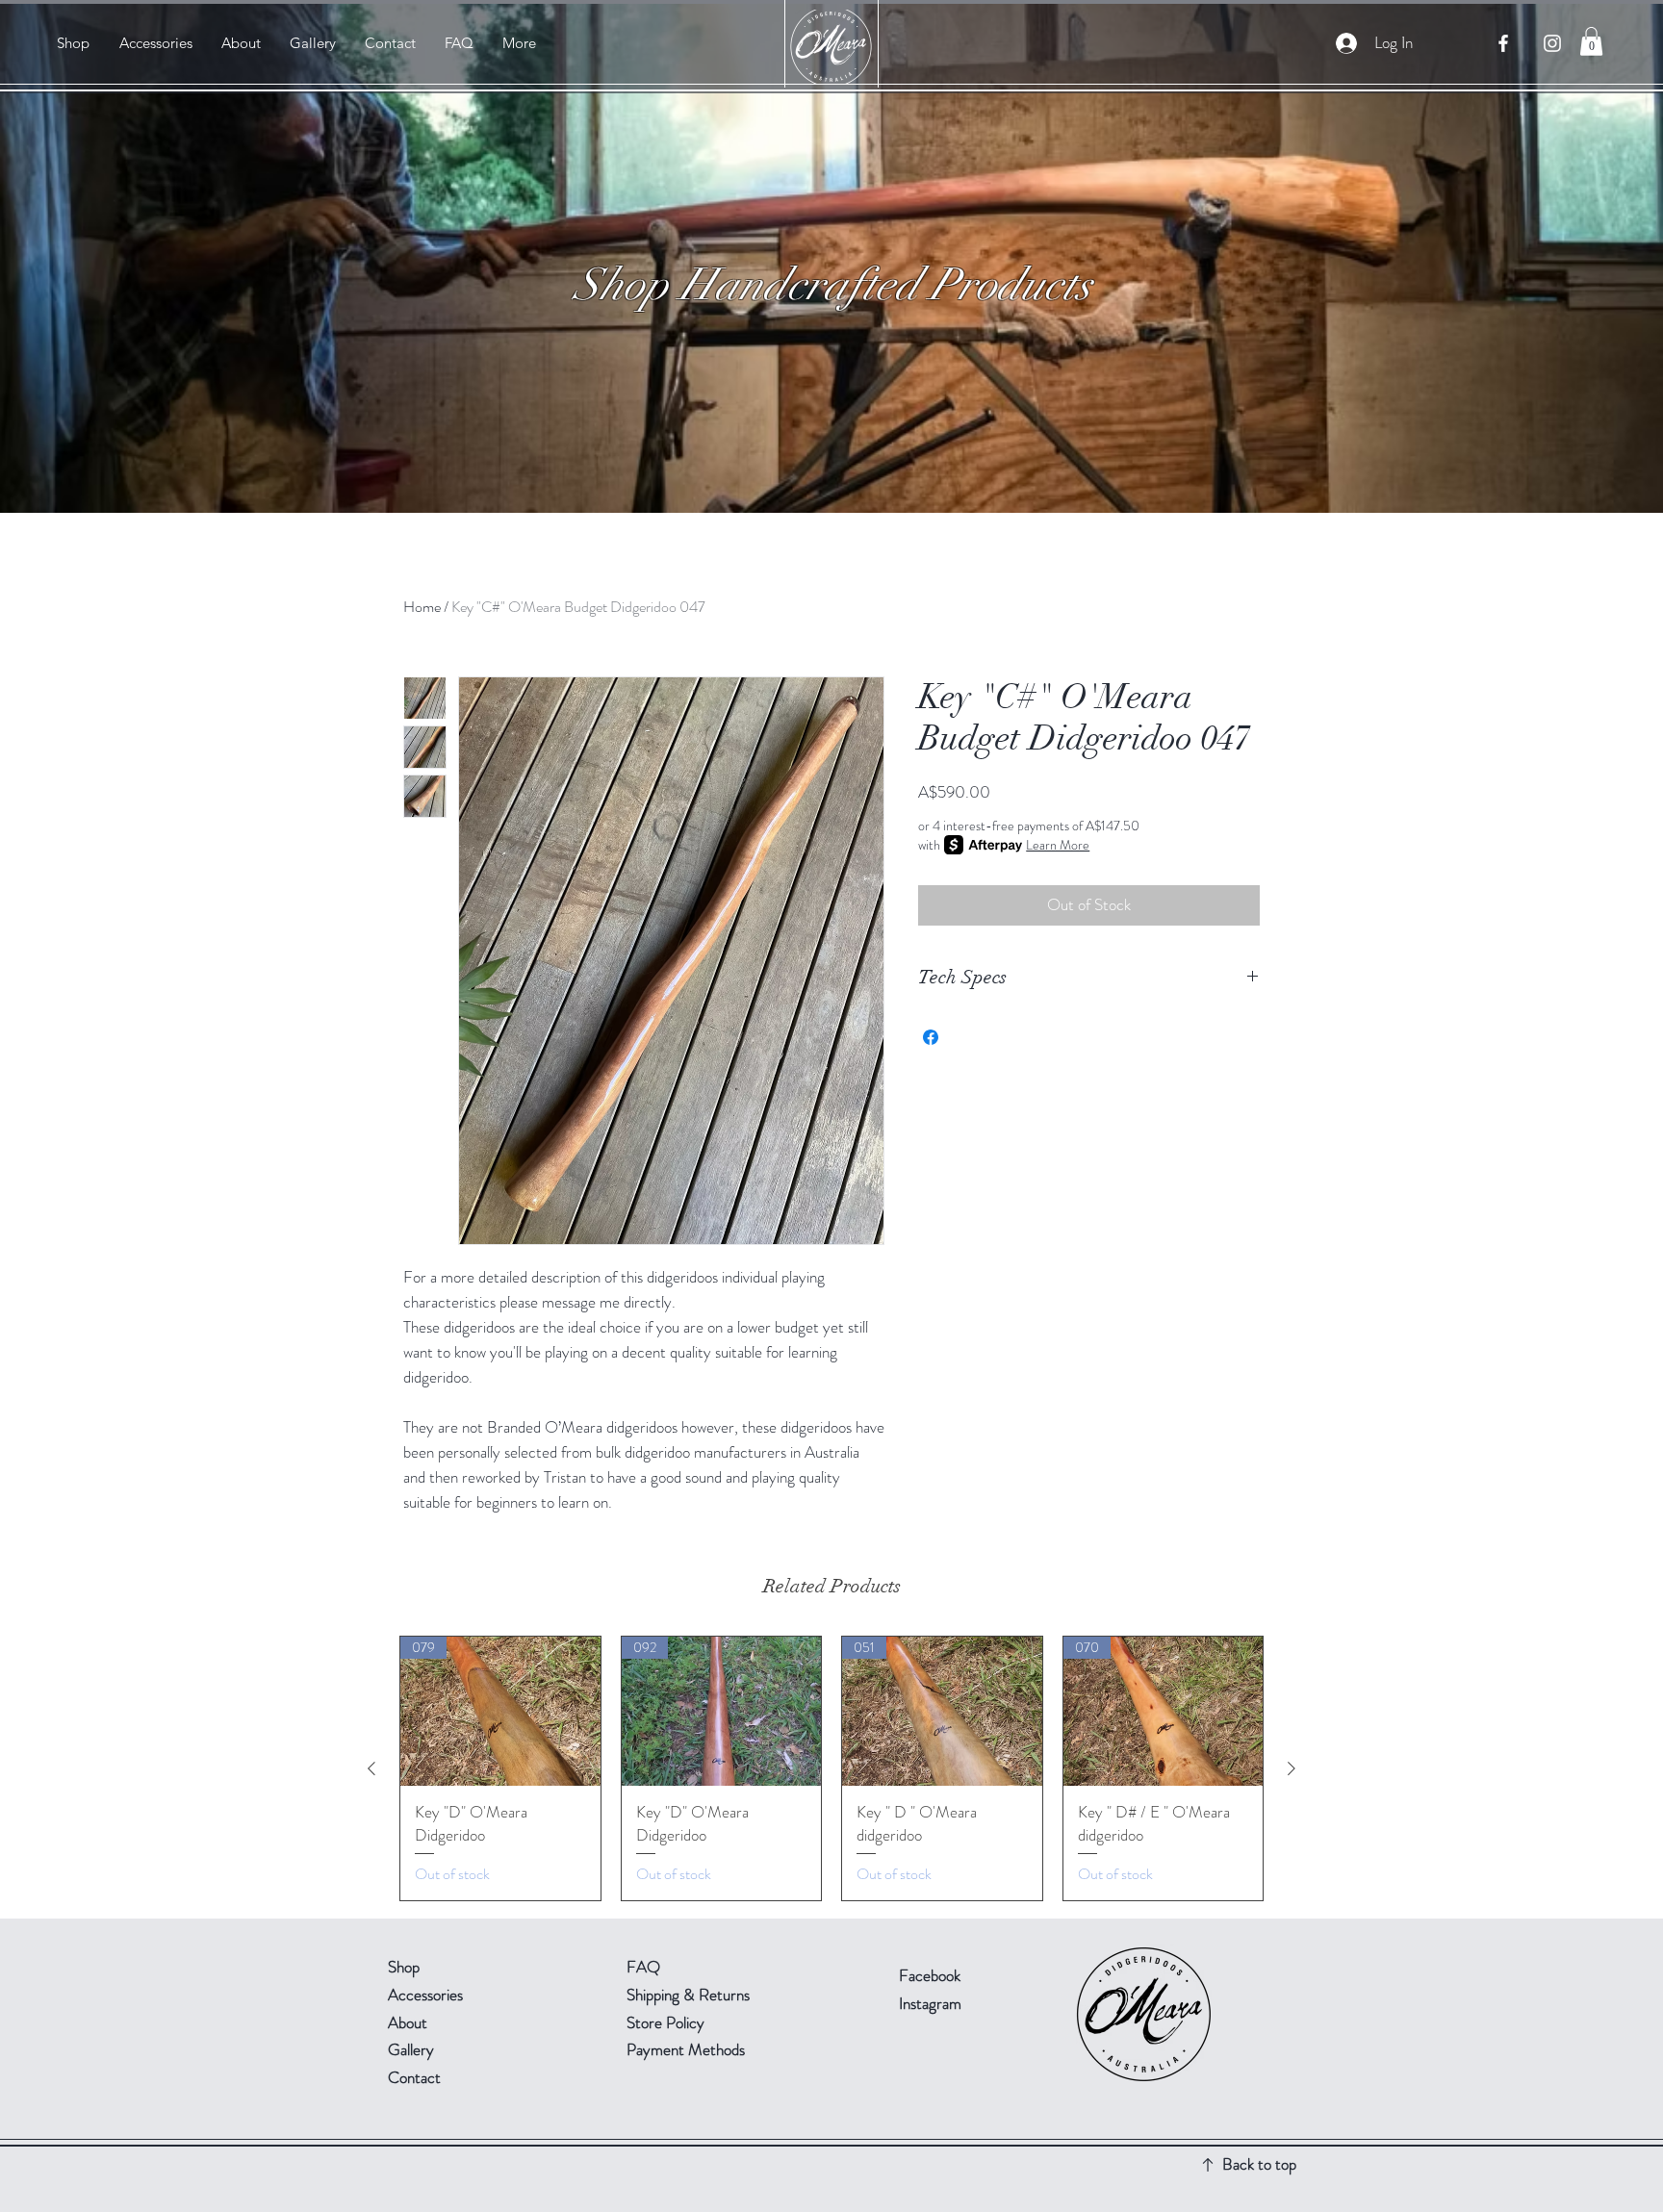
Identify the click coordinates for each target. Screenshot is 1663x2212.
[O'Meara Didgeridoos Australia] (1503, 43)
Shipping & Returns (690, 1995)
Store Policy (665, 2022)
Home (422, 607)
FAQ (643, 1967)
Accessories (425, 1995)
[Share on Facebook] (931, 1037)
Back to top (1259, 2164)
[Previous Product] (371, 1768)
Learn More (1058, 845)
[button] (1591, 41)
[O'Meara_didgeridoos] (1552, 43)
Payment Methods (688, 2049)
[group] (831, 1768)
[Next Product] (1292, 1768)
